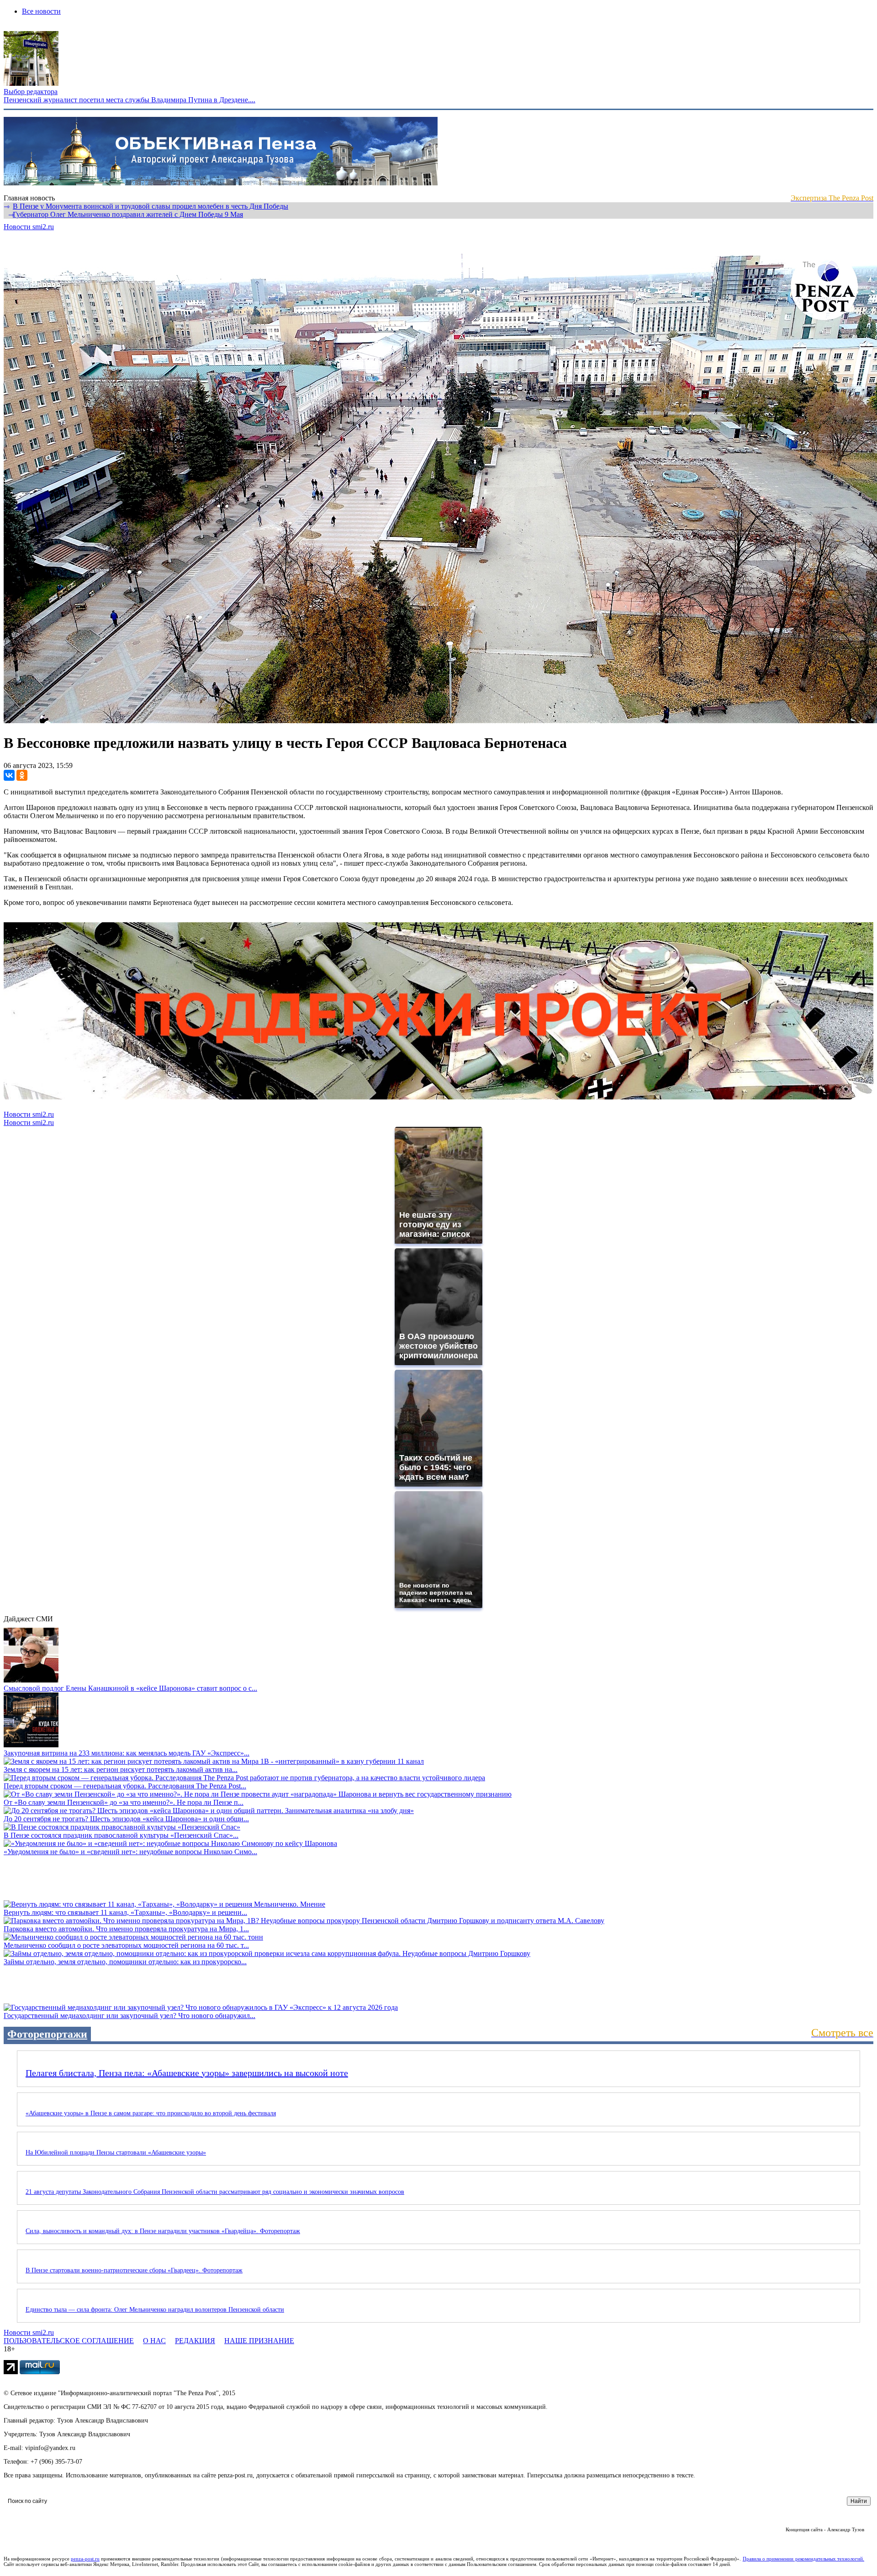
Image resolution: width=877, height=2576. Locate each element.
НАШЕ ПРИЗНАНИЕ (259, 2341)
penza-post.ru (85, 2559)
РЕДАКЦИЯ (195, 2341)
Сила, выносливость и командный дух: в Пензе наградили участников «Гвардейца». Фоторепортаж (163, 2231)
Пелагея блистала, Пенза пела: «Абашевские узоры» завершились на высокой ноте (187, 2073)
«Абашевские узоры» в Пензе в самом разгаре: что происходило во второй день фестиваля (151, 2113)
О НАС (154, 2341)
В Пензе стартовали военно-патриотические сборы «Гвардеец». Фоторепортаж (134, 2270)
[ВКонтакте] (9, 775)
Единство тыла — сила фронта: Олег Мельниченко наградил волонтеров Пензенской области (155, 2310)
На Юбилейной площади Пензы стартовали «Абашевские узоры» (116, 2153)
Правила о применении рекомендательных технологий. (803, 2559)
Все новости (41, 11)
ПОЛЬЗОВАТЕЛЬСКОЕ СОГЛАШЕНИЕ (69, 2341)
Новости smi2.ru (29, 227)
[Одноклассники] (22, 775)
